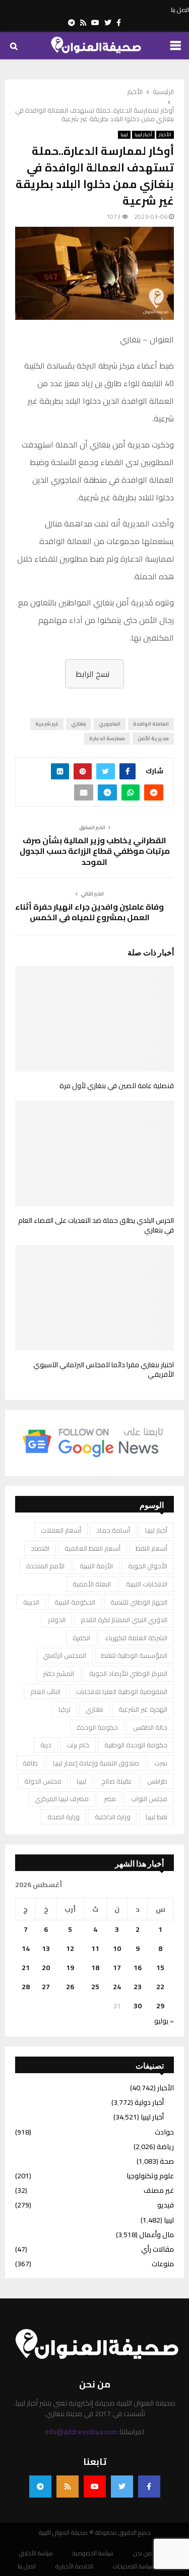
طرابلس (157, 1781)
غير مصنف (159, 2190)
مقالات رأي (157, 2249)
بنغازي (79, 724)
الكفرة (81, 1638)
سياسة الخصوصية (93, 2553)
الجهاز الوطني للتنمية (139, 1602)
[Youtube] (95, 2486)
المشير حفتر (58, 1673)
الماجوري (110, 724)
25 (95, 1987)
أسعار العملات (61, 1530)
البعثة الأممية (92, 1584)
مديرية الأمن (153, 738)
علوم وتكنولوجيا (150, 2176)
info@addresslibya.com (81, 2432)
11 (95, 1948)
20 (46, 1968)
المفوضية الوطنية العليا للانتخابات (121, 1692)
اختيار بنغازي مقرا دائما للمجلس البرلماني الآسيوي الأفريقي (104, 1370)
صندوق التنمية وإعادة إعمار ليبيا (96, 1763)
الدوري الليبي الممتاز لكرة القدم (124, 1620)
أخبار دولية (149, 2102)
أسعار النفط (151, 1548)
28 (26, 1987)
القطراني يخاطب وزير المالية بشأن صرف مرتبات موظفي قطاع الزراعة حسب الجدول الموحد (95, 851)
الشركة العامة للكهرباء (136, 1638)
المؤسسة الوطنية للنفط (134, 1655)
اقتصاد (40, 1548)
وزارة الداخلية (113, 1817)
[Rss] (68, 2486)
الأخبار (165, 135)
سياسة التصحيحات (133, 2566)
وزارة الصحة (64, 1817)
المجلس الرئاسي (65, 1655)
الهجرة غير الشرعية (143, 1709)
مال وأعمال (156, 2235)
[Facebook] (149, 2486)
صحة (167, 2161)
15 (160, 1968)
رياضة (165, 2147)
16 (138, 1968)
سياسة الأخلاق (36, 2553)
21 (26, 1968)
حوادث (164, 2132)
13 (46, 1948)
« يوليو (164, 2021)
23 (138, 1987)
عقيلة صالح (117, 1781)
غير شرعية (47, 724)
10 (117, 1948)
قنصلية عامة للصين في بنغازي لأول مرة (117, 1086)
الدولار (57, 1620)
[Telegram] (40, 2486)
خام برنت (78, 1745)
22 (160, 1987)
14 (26, 1948)
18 (95, 1968)
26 (70, 1987)
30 (138, 2006)
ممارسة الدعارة (107, 738)
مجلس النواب (149, 1799)
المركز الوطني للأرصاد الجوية (128, 1673)
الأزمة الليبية (96, 1566)
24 (117, 1987)
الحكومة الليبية (75, 1602)
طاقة (30, 1763)
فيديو (166, 2205)
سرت (161, 1763)
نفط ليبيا (156, 1817)
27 (46, 1987)
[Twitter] (122, 2486)
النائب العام (45, 1692)
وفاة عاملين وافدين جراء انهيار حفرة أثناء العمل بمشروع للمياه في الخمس (89, 912)
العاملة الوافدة (151, 724)
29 (160, 2006)
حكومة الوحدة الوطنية (136, 1745)
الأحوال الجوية (148, 1566)
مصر (110, 1799)
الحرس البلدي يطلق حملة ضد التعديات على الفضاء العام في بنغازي (96, 1225)
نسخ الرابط (92, 674)
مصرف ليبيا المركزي (62, 1799)
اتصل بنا (180, 10)
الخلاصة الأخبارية (74, 2566)
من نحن (142, 2553)
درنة (46, 1745)
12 (70, 1948)
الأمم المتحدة (45, 1566)
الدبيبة (31, 1602)
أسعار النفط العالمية (92, 1548)
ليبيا (124, 135)
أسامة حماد (113, 1530)
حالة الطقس (150, 1727)
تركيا (65, 1709)
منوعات (163, 2264)
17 (117, 1968)
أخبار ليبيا (143, 135)
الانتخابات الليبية (147, 1584)
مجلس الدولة (43, 1781)
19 (70, 1968)
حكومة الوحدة (97, 1727)
